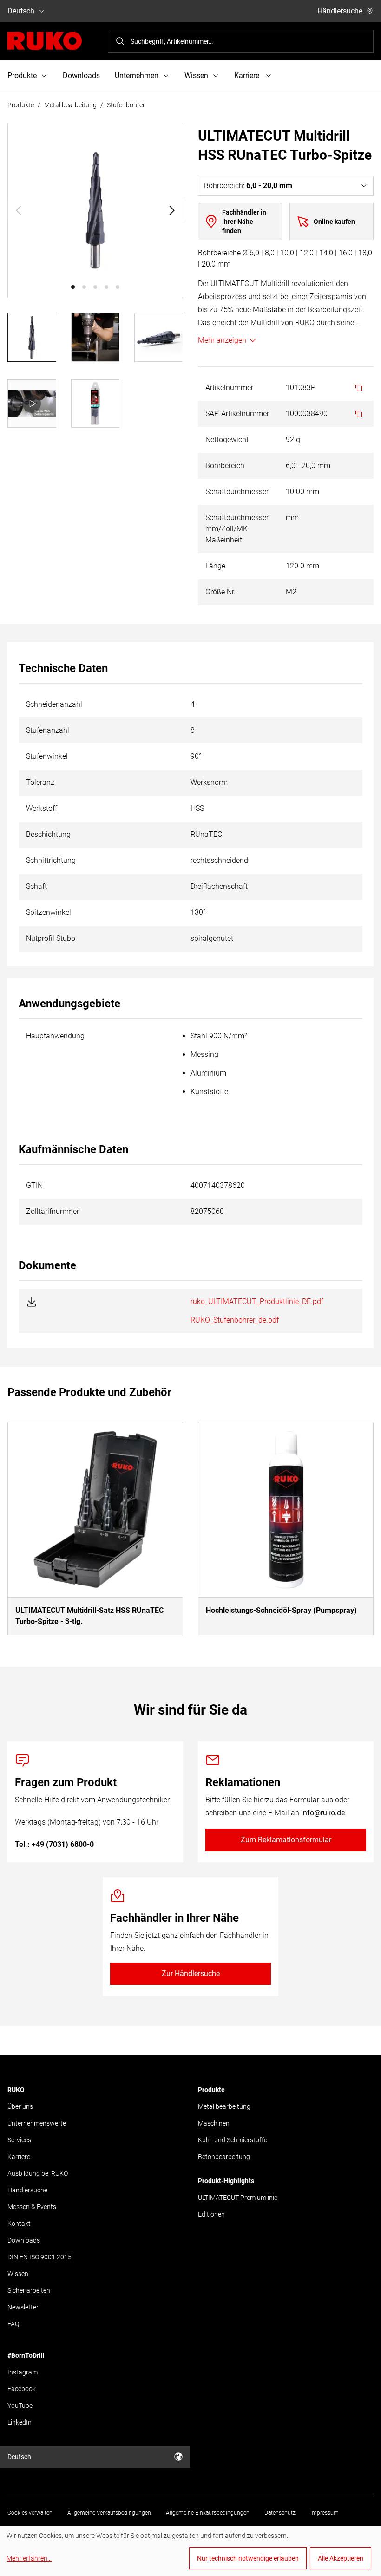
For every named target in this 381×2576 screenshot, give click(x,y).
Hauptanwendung (55, 1036)
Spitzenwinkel (49, 912)
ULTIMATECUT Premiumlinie (238, 2198)
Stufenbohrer (126, 105)
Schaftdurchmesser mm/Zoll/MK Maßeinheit (237, 529)
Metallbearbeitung (70, 105)
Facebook (22, 2389)
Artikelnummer (229, 388)
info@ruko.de (323, 1813)
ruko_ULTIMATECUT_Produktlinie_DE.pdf (257, 1301)
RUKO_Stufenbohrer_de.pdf (235, 1320)
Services (19, 2140)
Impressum (325, 2513)
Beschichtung (48, 834)
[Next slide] (172, 210)
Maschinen (214, 2123)
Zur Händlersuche (191, 1973)
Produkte (21, 105)
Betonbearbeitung (224, 2157)
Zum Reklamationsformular (286, 1840)
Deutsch (21, 11)
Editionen (211, 2214)
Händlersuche (340, 11)
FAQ (13, 2324)
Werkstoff (42, 808)
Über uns (20, 2106)
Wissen (18, 2274)
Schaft (36, 886)
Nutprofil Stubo (51, 938)
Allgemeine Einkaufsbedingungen (208, 2513)
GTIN (34, 1185)
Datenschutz (280, 2513)
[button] (73, 287)
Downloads (81, 75)
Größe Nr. (220, 592)
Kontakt (19, 2224)
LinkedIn (20, 2422)
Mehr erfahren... (29, 2558)
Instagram (23, 2372)
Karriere (19, 2157)
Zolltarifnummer (53, 1211)
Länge (215, 566)
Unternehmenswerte (37, 2123)
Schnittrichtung (51, 860)
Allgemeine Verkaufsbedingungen (109, 2513)
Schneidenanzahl (54, 704)
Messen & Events (32, 2207)
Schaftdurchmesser (237, 492)
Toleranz (40, 782)
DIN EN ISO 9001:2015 (39, 2257)
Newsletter (23, 2307)
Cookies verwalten (30, 2513)
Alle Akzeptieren (341, 2558)
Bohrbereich (225, 466)
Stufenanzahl (48, 730)
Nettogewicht (227, 440)
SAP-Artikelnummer (237, 414)
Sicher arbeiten (29, 2290)
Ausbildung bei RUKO (38, 2173)
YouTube (20, 2406)
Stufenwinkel (47, 756)
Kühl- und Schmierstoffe (233, 2140)
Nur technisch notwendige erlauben (248, 2558)
